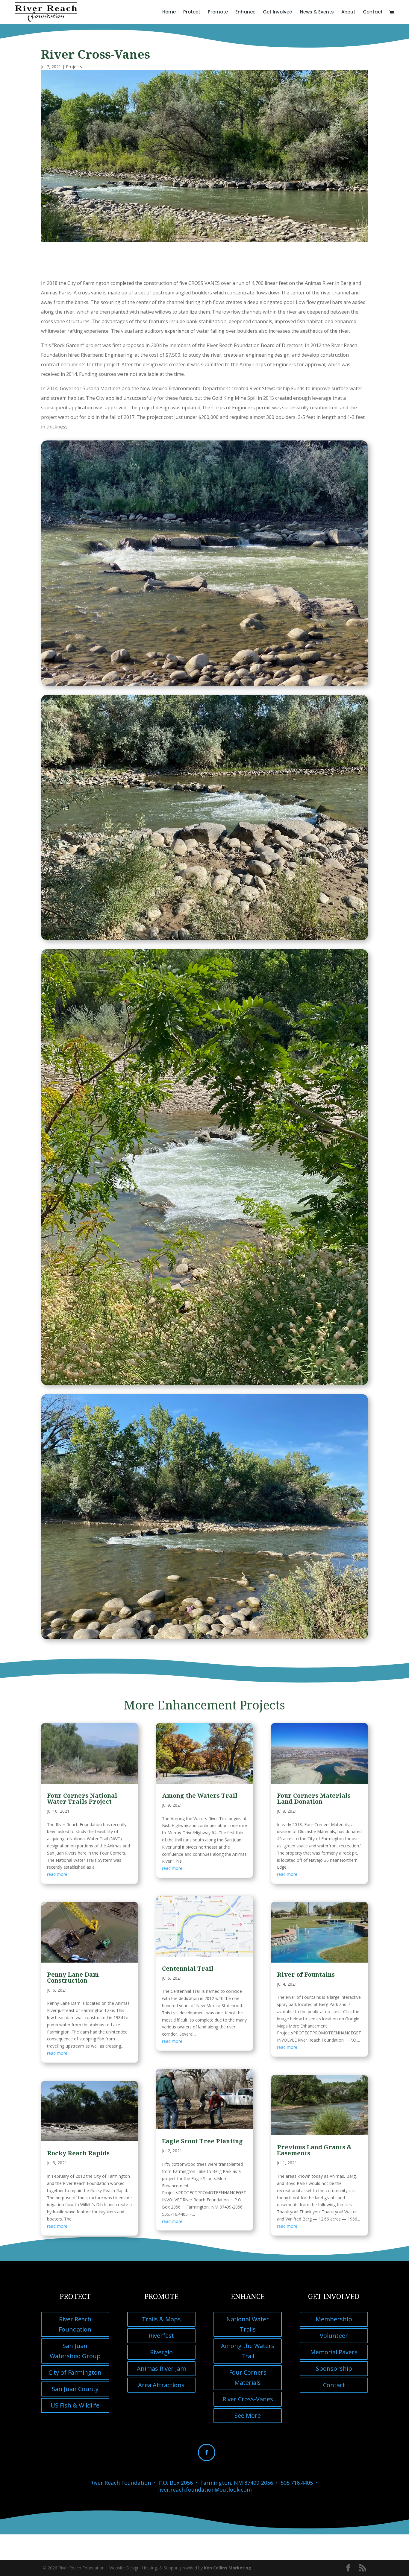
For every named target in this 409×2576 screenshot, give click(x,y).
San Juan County (75, 2389)
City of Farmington (75, 2372)
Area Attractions (161, 2385)
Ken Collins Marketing (228, 2568)
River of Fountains (306, 1974)
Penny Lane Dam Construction (73, 1977)
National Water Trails (248, 2324)
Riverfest (161, 2336)
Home (169, 12)
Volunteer (334, 2336)
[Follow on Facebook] (207, 2452)
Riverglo (161, 2352)
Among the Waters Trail (200, 1795)
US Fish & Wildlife (75, 2405)
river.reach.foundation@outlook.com (205, 2490)
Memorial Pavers (334, 2352)
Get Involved (278, 12)
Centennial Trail (188, 1968)
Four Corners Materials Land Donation (314, 1798)
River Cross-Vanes (248, 2399)
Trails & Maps (161, 2319)
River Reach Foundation (75, 2324)
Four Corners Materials (248, 2377)
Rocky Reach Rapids (78, 2153)
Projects (74, 67)
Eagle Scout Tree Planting (202, 2141)
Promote (218, 12)
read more (57, 1874)
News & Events (317, 12)
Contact (373, 12)
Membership (334, 2319)
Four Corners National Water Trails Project (82, 1798)
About (348, 12)
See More (248, 2415)
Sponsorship (334, 2368)
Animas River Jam (161, 2368)
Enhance (245, 12)
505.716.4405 (297, 2483)
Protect (192, 12)
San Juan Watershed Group (75, 2351)
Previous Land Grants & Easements (314, 2150)
